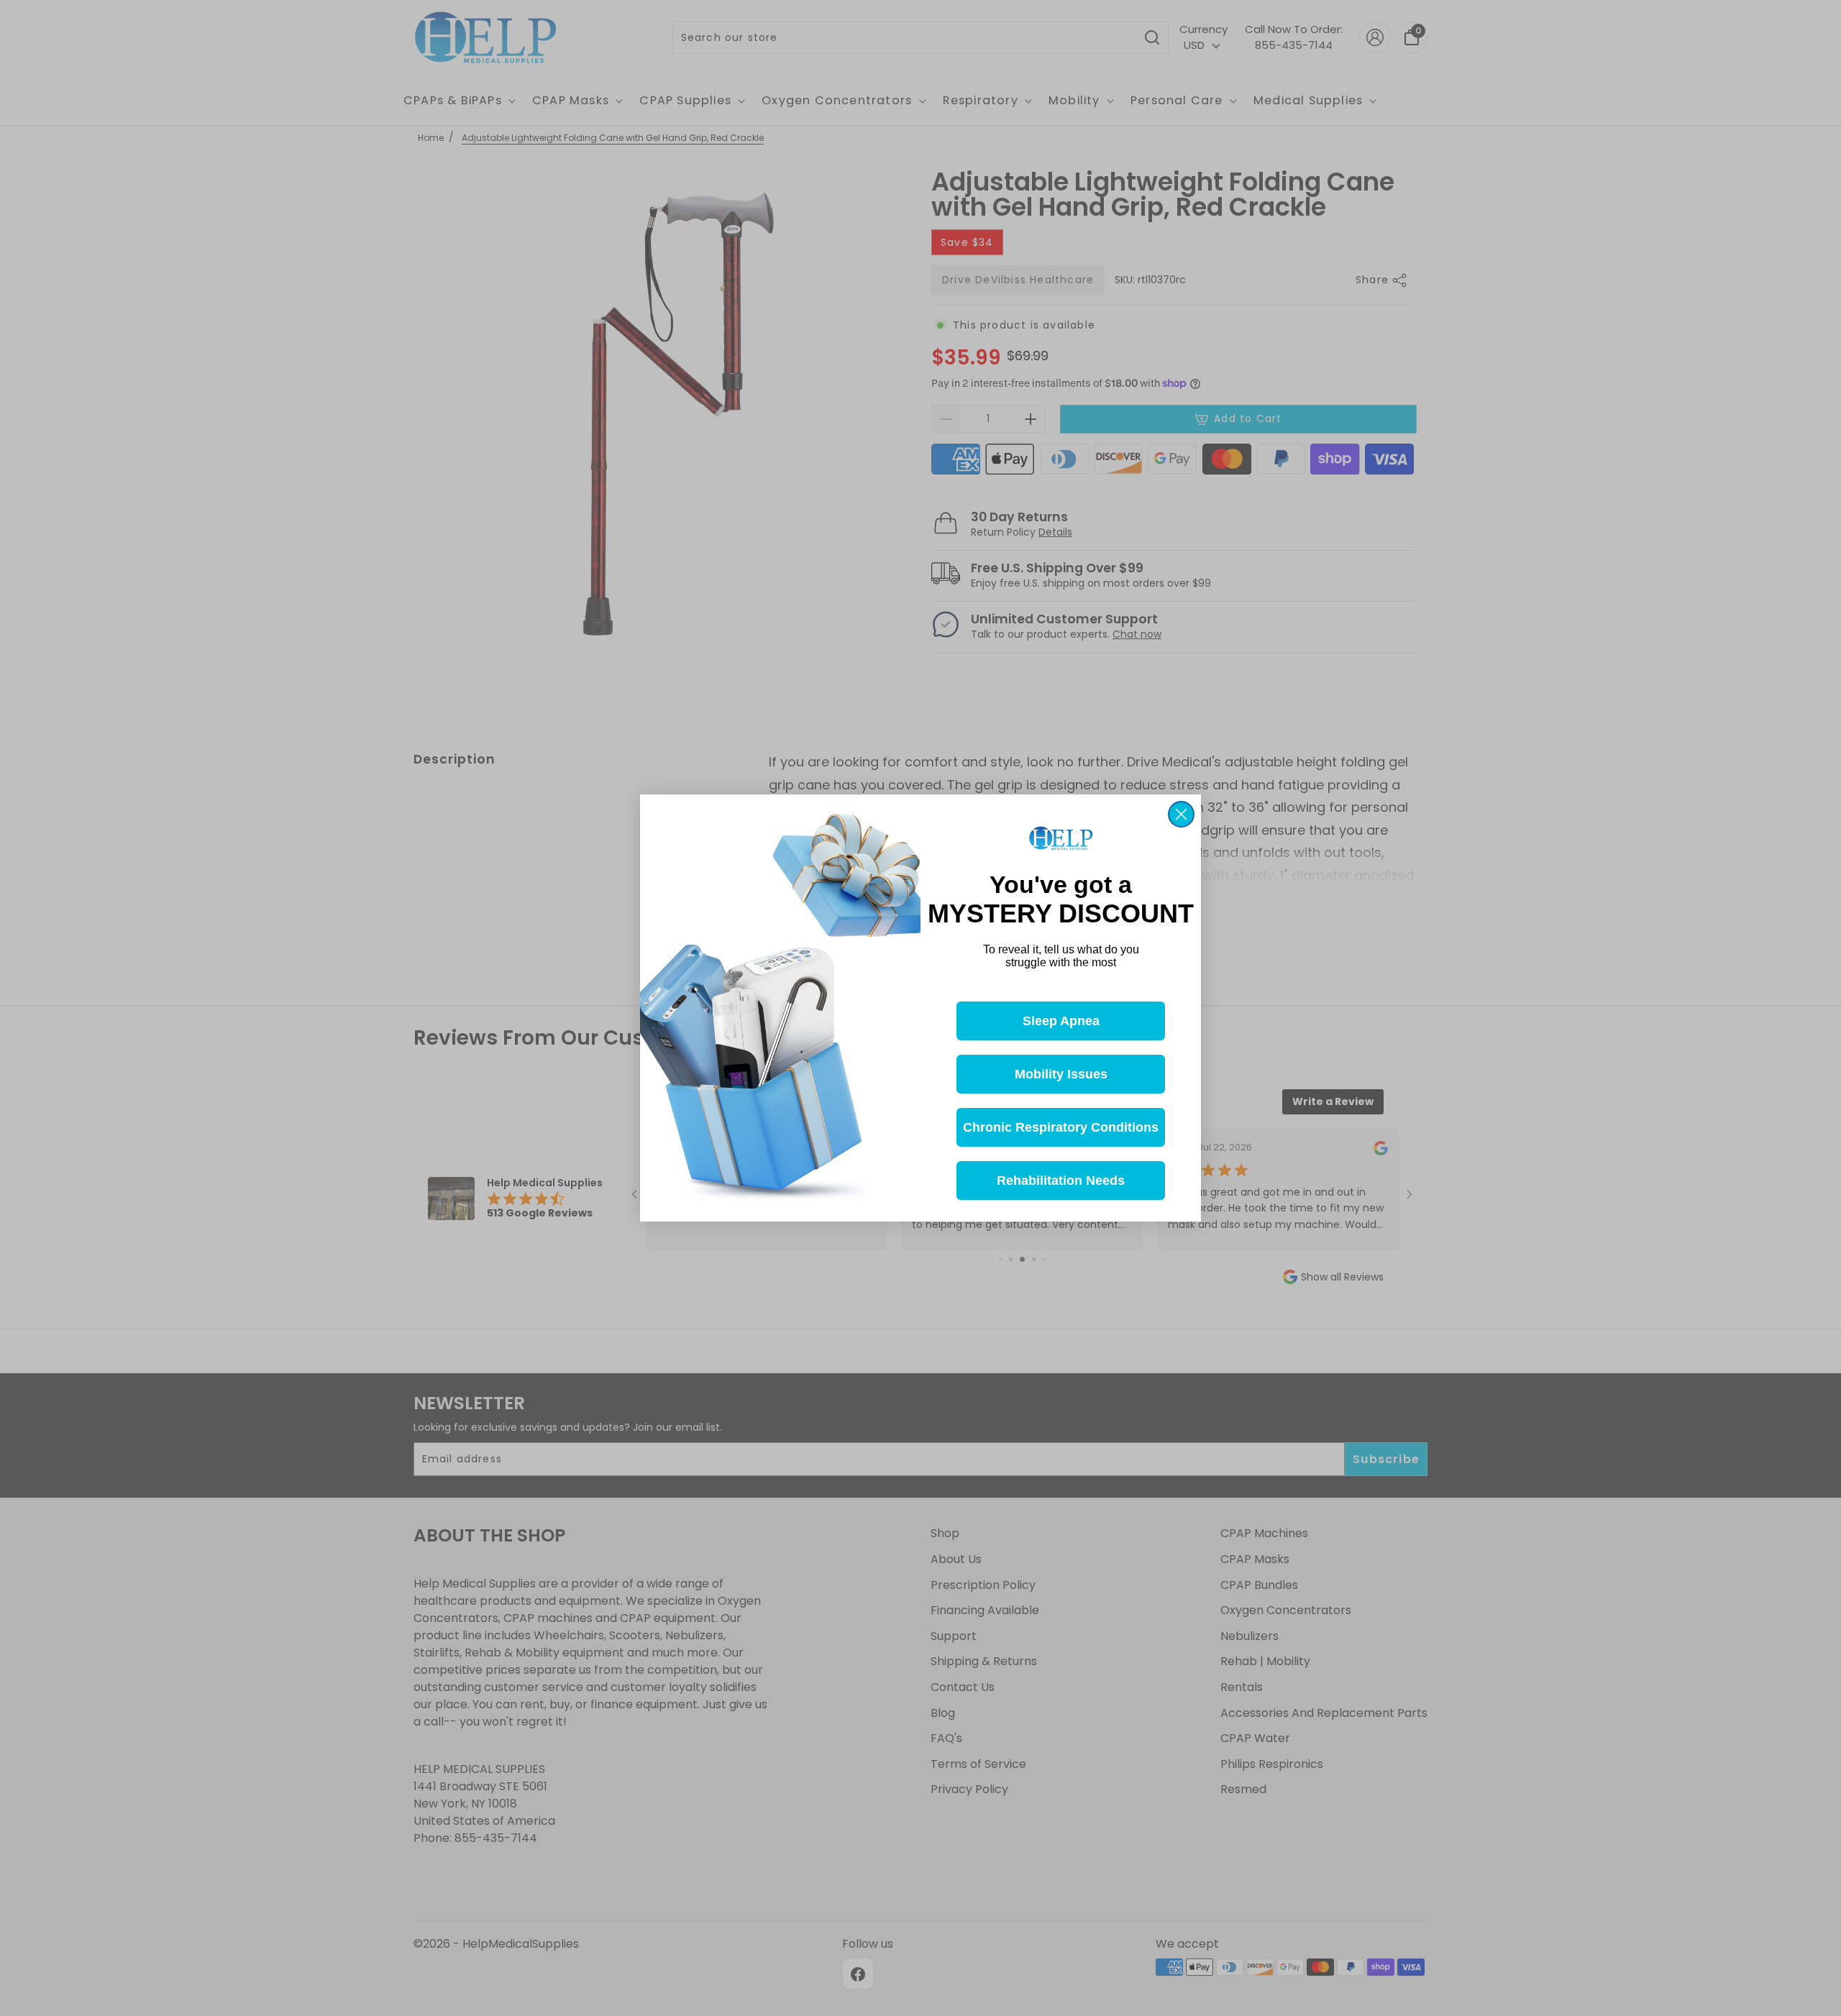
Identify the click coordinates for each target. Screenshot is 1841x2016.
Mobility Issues (1061, 1074)
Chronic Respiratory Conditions (1061, 1127)
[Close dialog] (1181, 814)
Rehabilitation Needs (1061, 1181)
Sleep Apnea (1061, 1021)
